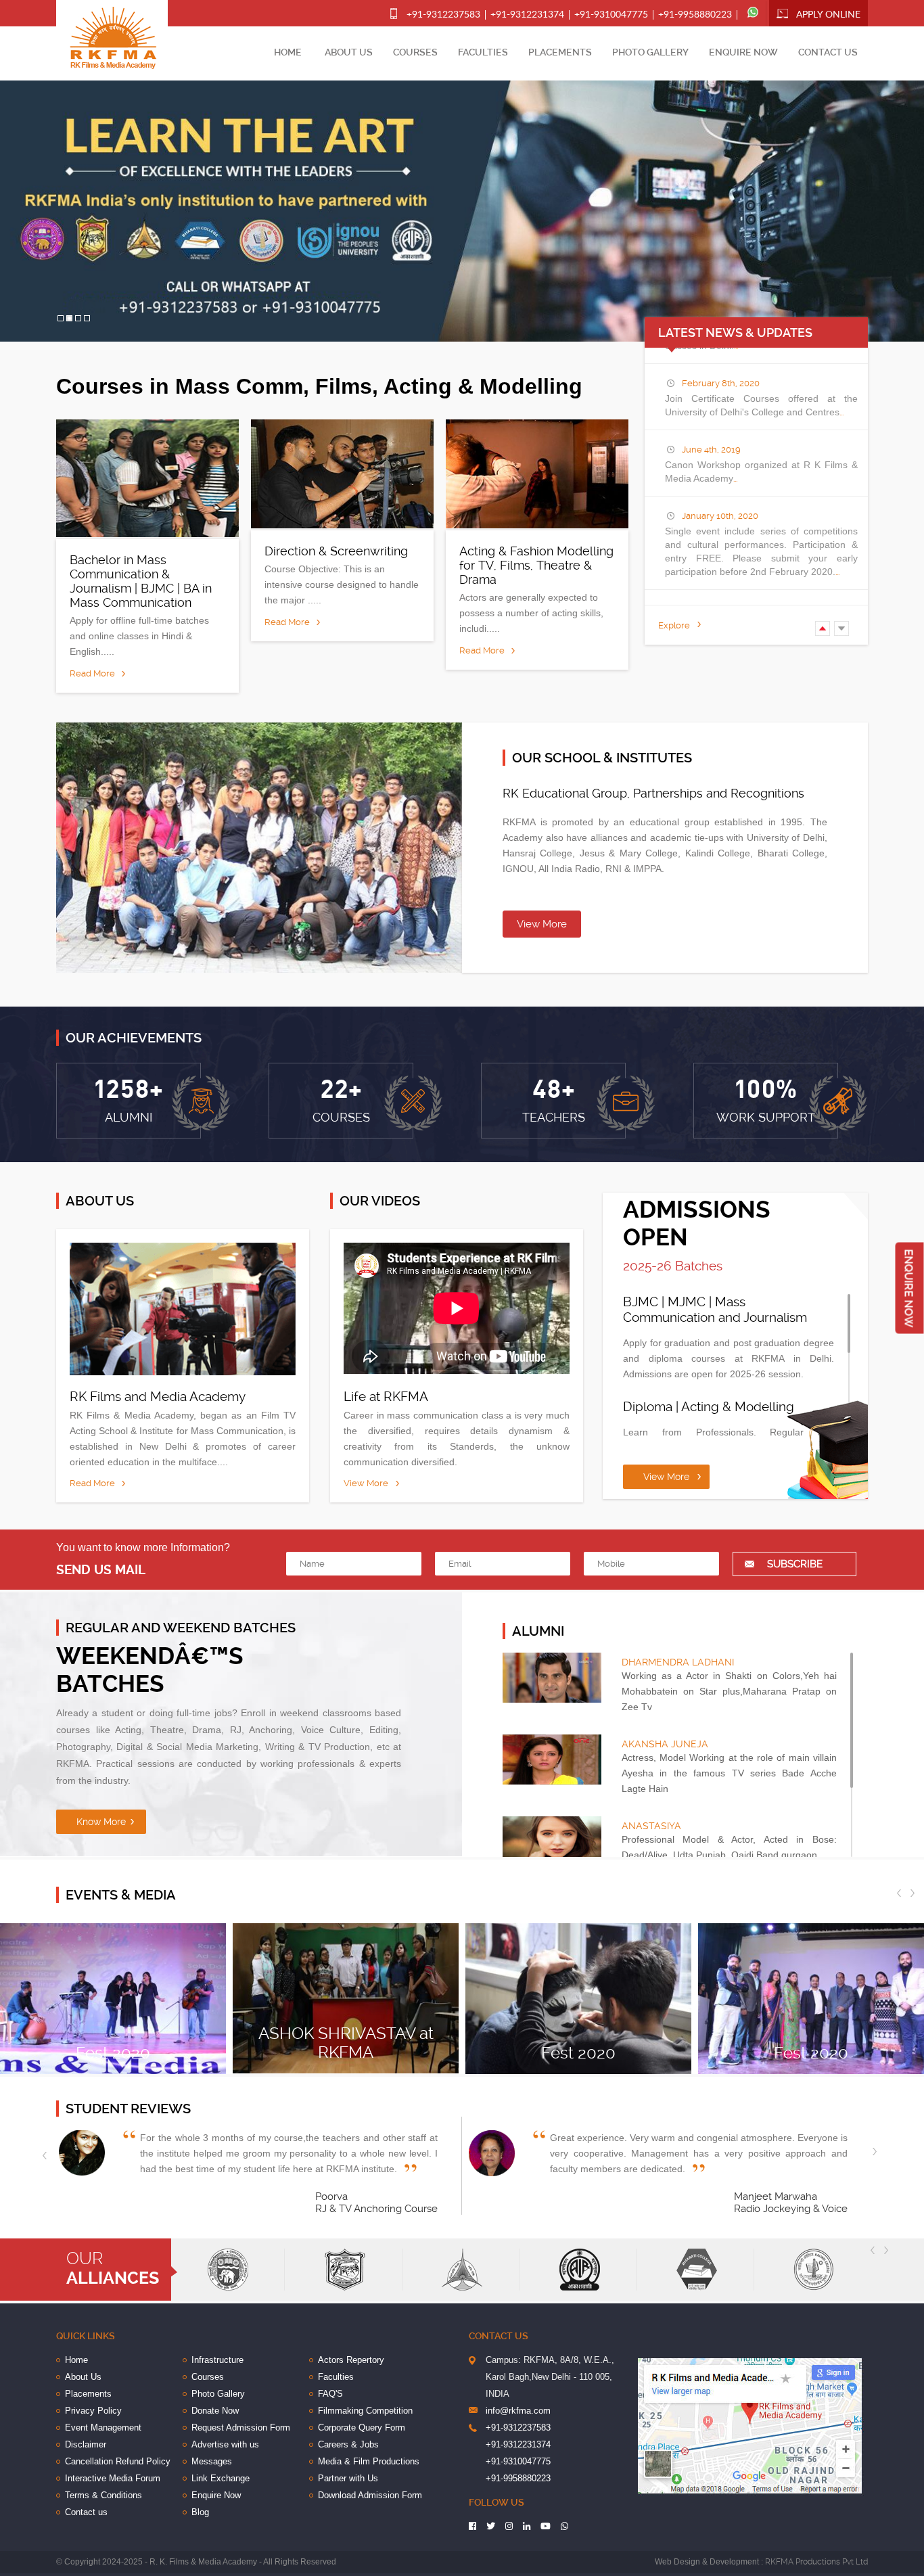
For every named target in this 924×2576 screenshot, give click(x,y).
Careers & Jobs (348, 2444)
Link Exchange (221, 2478)
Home (288, 52)
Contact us (828, 52)
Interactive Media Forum (113, 2478)
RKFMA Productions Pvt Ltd (816, 2562)
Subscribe (795, 1564)
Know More (101, 1822)
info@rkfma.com (518, 2411)
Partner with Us (348, 2478)
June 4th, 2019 (711, 450)
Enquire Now (743, 52)
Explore (674, 625)
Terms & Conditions (103, 2495)
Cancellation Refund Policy (118, 2461)
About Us (349, 52)
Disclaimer (86, 2444)
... (841, 412)
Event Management (103, 2428)
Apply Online (828, 15)
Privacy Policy (93, 2411)
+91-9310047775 (611, 15)
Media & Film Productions (369, 2461)
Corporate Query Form (362, 2428)
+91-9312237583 (443, 15)
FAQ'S (330, 2394)
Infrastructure (217, 2360)
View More (542, 924)
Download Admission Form (370, 2495)
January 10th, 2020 (720, 516)
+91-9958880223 (695, 15)
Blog (200, 2512)
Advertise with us (225, 2444)
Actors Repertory (351, 2360)
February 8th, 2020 (721, 383)
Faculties (483, 52)
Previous (829, 629)
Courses (415, 52)
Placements (560, 52)
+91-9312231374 (527, 15)
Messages (212, 2461)
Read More (92, 673)
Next (848, 629)
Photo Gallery (650, 52)
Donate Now (215, 2411)
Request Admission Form (241, 2428)
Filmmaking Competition (365, 2411)
